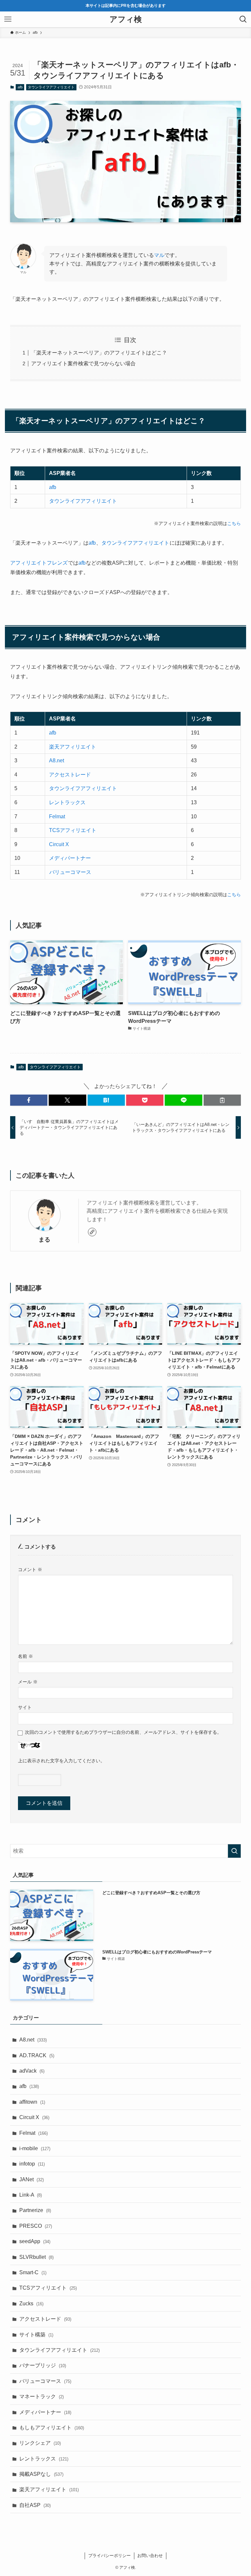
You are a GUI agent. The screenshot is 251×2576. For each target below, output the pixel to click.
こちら (234, 523)
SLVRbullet (36, 2257)
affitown (32, 2102)
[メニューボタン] (8, 19)
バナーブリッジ (43, 2365)
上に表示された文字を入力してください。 (61, 1761)
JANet (32, 2179)
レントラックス (67, 802)
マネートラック (42, 2396)
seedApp (35, 2241)
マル (159, 255)
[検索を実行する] (234, 1851)
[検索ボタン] (243, 19)
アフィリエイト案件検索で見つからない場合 (83, 363)
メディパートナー (70, 858)
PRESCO (36, 2226)
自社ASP (35, 2505)
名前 (25, 1656)
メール (28, 1682)
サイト (25, 1707)
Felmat (57, 816)
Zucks (31, 2304)
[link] (92, 1232)
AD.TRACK (37, 2055)
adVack (32, 2071)
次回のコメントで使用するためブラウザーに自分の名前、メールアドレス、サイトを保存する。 (123, 1732)
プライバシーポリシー (109, 2556)
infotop (32, 2164)
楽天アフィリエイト (73, 747)
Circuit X (59, 844)
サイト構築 (36, 2335)
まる (44, 1240)
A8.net (57, 761)
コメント (30, 1569)
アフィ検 (126, 19)
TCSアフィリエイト (73, 830)
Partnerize (35, 2210)
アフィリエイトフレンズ (39, 563)
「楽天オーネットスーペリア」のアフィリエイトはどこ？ (99, 353)
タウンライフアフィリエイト (51, 87)
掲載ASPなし (41, 2474)
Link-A (31, 2195)
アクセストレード (70, 775)
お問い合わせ (150, 2556)
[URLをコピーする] (222, 1100)
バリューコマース (70, 872)
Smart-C (33, 2272)
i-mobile (35, 2148)
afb (20, 87)
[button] (29, 1100)
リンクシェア (40, 2443)
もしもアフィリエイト (52, 2428)
